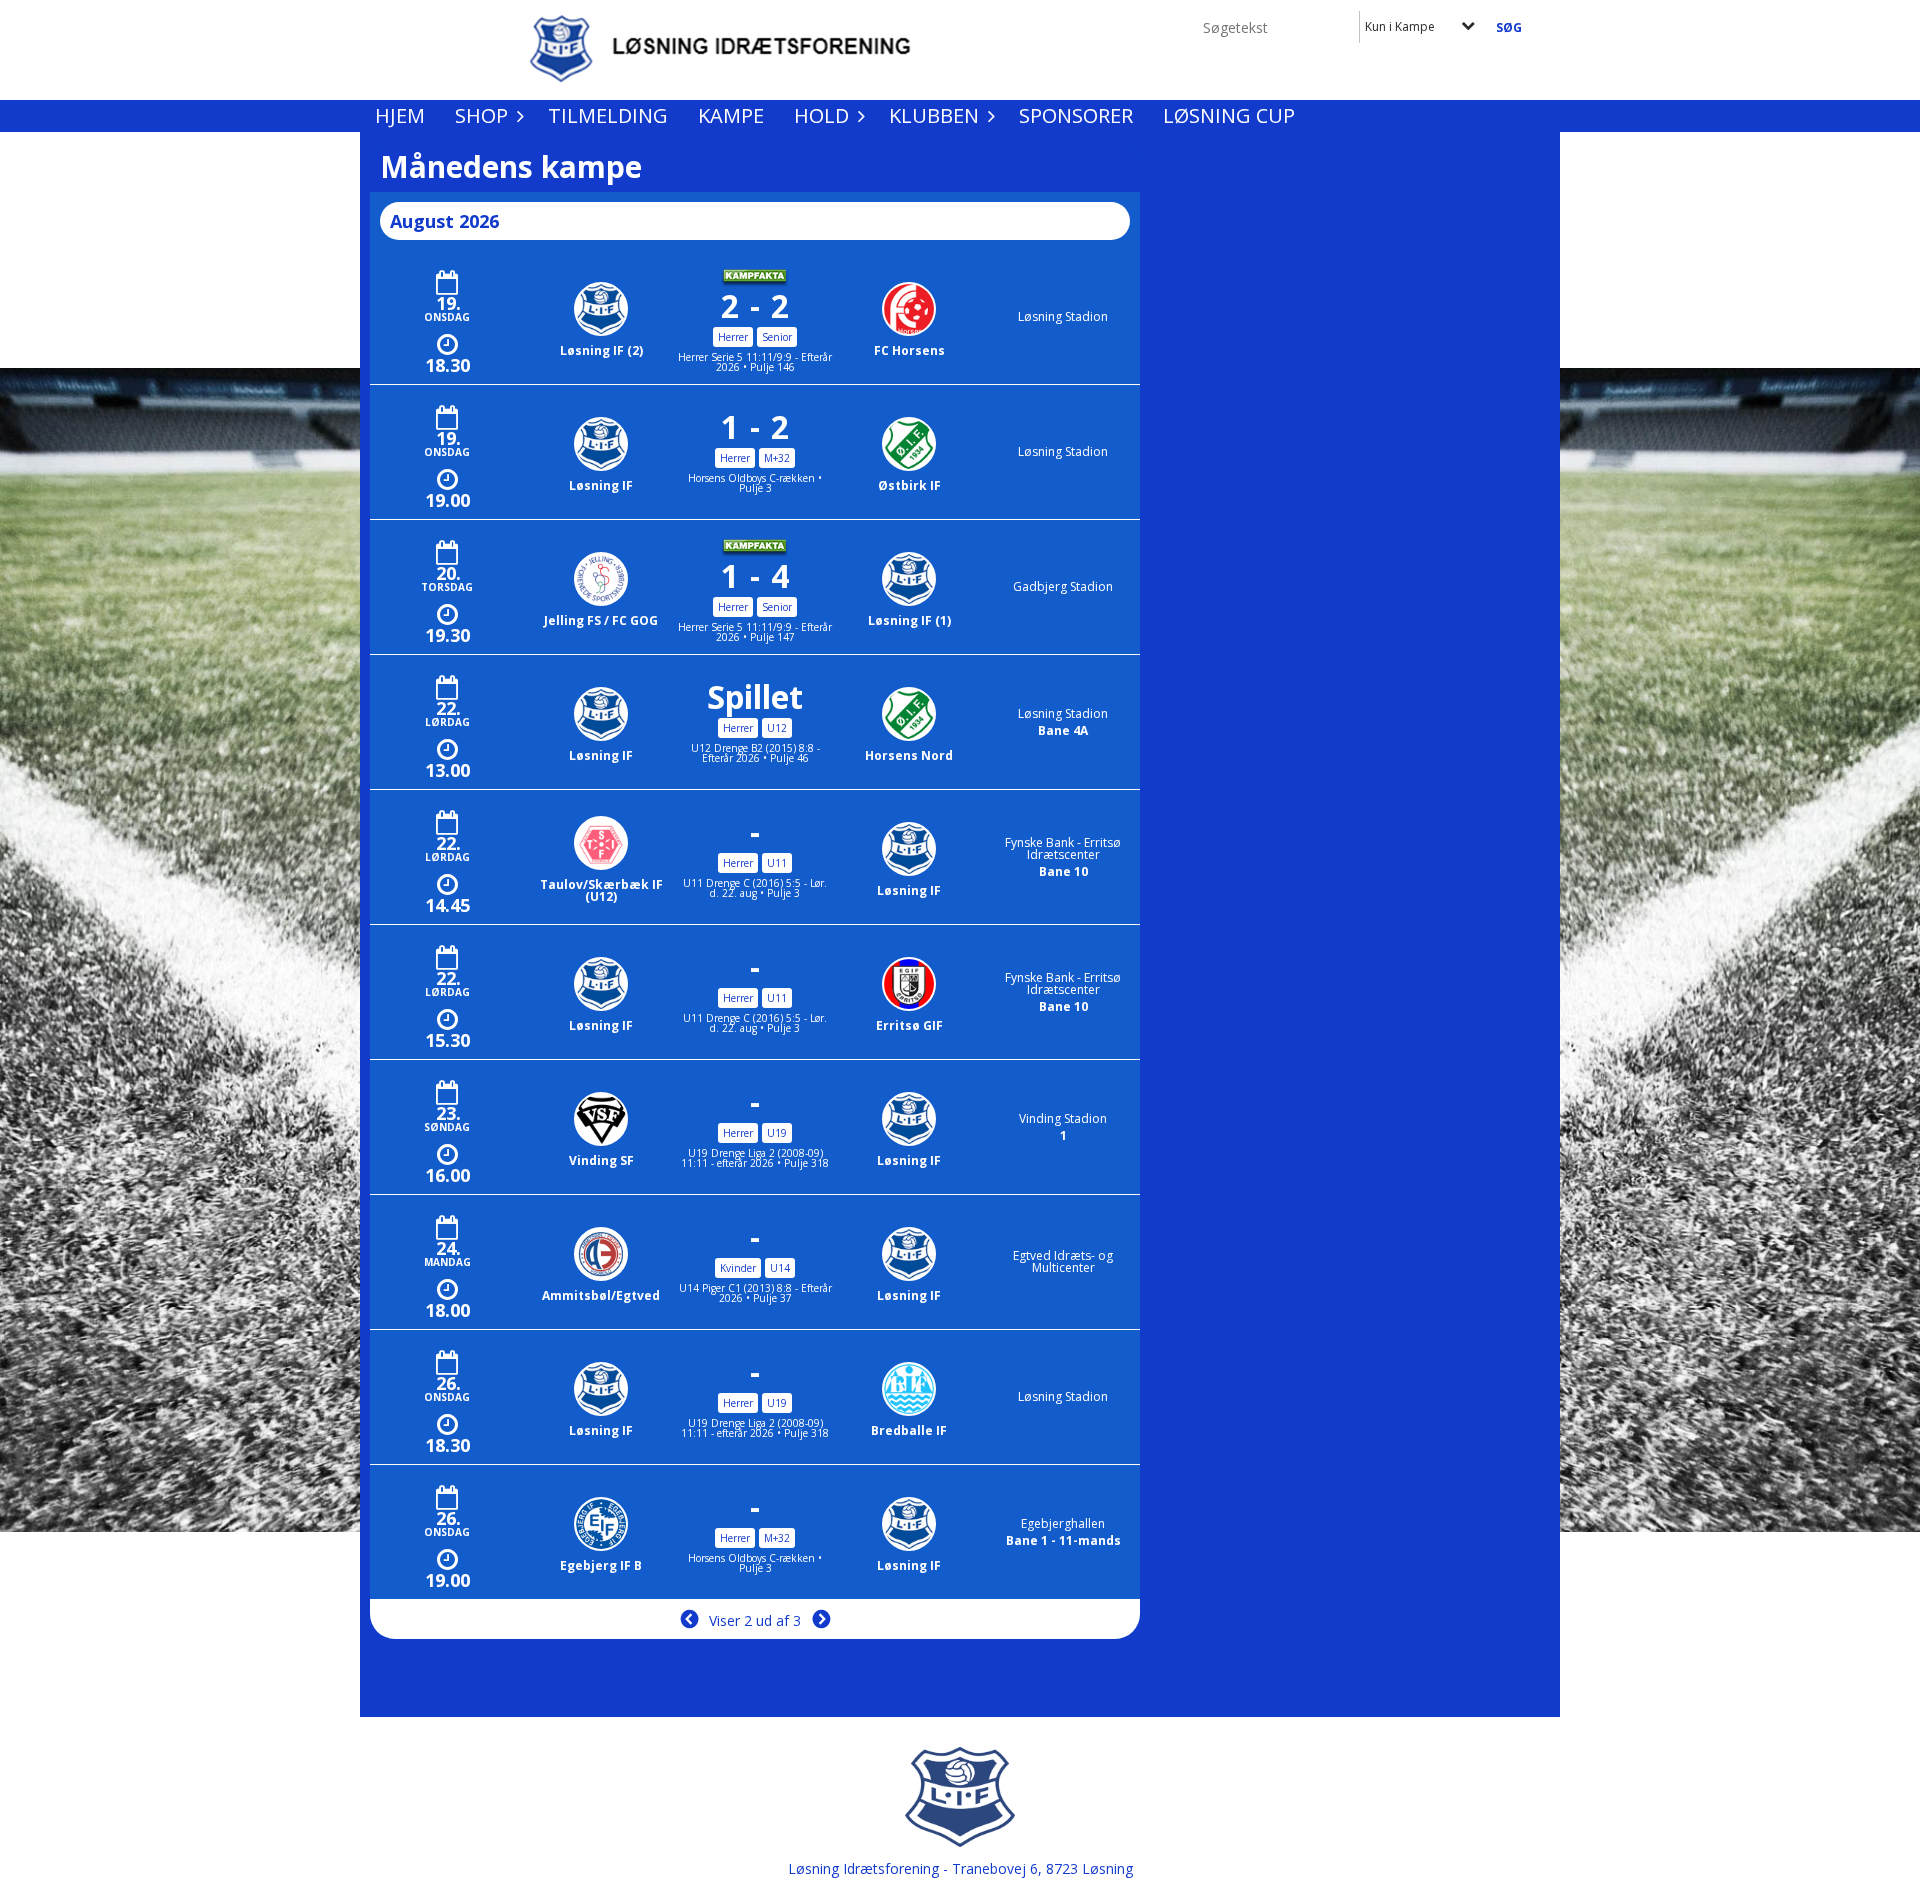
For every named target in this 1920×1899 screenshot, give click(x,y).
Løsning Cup (1229, 115)
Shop (481, 115)
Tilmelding (608, 115)
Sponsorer (1076, 115)
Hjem (400, 115)
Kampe (731, 115)
